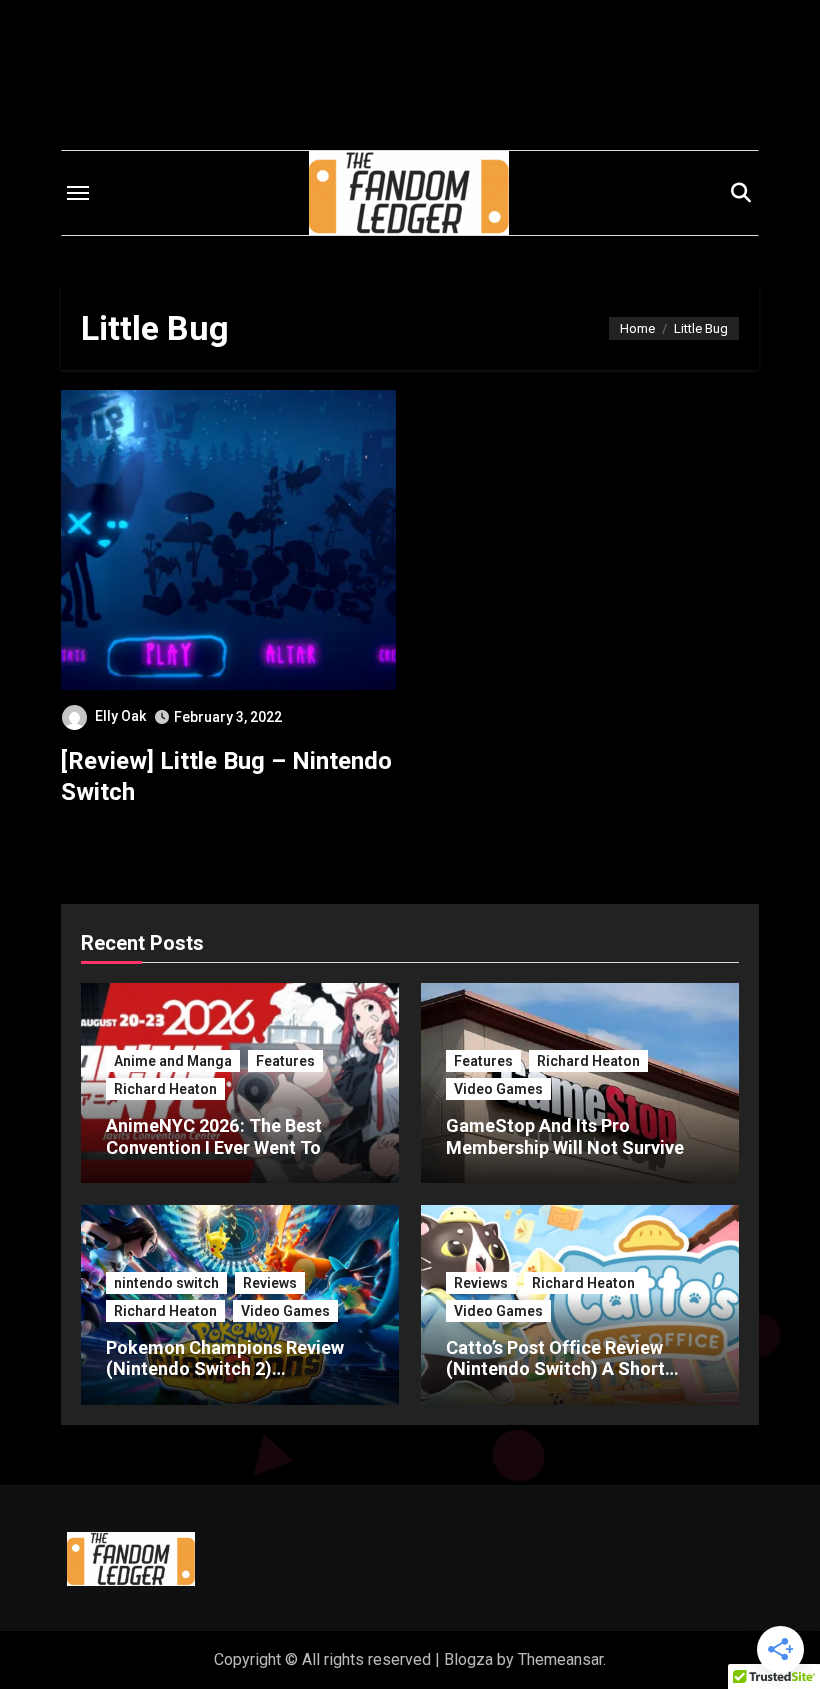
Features (285, 1061)
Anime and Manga (173, 1061)
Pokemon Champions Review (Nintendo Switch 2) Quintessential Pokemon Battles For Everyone (239, 1380)
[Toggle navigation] (78, 193)
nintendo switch (166, 1283)
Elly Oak (120, 716)
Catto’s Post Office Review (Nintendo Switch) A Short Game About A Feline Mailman (570, 1369)
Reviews (270, 1283)
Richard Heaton (165, 1089)
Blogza (468, 1659)
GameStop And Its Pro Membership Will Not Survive (565, 1136)
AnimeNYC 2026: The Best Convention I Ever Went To (214, 1136)
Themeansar (560, 1659)
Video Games (498, 1089)
